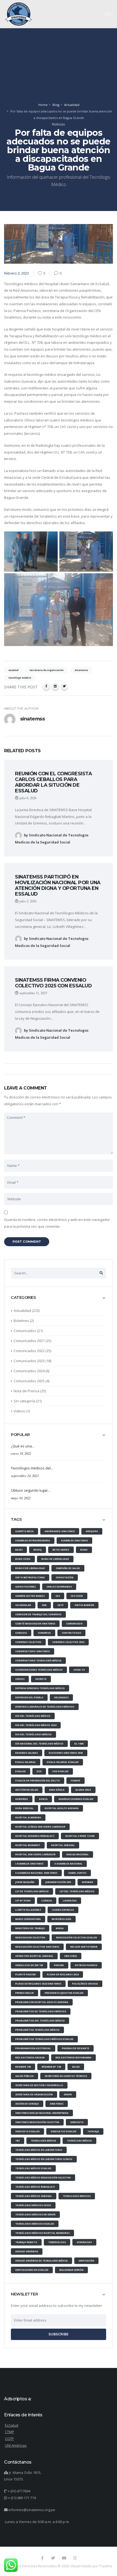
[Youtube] (64, 2558)
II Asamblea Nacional (68, 1864)
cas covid (77, 1596)
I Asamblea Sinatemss (29, 1864)
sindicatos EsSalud (64, 2131)
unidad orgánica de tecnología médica (41, 2261)
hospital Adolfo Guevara (62, 1808)
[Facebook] (46, 686)
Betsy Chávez (61, 1550)
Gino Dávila (57, 1790)
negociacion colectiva (30, 1937)
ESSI (39, 1771)
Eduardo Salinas (27, 1753)
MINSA (60, 1928)
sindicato (77, 2122)
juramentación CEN (58, 1882)
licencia (47, 1900)
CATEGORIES (23, 1298)
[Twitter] (64, 686)
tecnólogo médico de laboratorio (39, 2150)
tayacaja (93, 2131)
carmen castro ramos (30, 1596)
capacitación (65, 1577)
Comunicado (74, 1624)
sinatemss (57, 2104)
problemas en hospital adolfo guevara (42, 2002)
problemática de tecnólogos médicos (41, 2011)
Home (43, 105)
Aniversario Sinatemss (60, 1531)
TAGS (16, 1520)
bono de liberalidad (55, 1559)
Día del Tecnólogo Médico (33, 1716)
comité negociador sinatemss (35, 1624)
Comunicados (25, 1331)
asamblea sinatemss (74, 1540)
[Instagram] (75, 2558)
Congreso (44, 1633)
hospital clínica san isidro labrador (40, 1827)
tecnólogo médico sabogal (34, 2196)
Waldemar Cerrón (71, 2270)
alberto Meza (24, 1531)
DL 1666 (79, 1744)
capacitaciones (25, 1587)
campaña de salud (68, 1568)
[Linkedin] (55, 686)
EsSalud (12, 2425)
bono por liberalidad (30, 1568)
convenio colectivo (28, 1642)
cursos (20, 1679)
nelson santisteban (84, 1947)
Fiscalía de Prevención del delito (38, 1780)
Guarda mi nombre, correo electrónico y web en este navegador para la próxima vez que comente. (57, 1223)
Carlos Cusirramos (59, 1587)
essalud (21, 1771)
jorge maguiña (25, 1882)
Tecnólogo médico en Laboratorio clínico (44, 2159)
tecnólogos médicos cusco (33, 2205)
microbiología (61, 1919)
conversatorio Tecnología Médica (38, 1660)
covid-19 (79, 1670)
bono (84, 1550)
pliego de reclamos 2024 (63, 1974)
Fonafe (76, 1780)
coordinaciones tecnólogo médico (39, 1670)
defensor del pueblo (29, 1697)
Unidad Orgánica (27, 2251)
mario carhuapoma (28, 1919)
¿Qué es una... (23, 1446)
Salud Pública (24, 2076)
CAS (58, 1596)
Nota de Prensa (27, 1391)
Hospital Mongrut (28, 1845)
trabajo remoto (26, 2242)
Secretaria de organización (34, 2094)
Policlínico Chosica (85, 1984)
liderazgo (70, 1900)
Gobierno (22, 1799)
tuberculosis (57, 2242)
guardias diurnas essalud (76, 1799)
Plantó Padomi (26, 1974)
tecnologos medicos (77, 2196)
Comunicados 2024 (29, 1371)
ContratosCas (71, 1633)
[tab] (59, 1300)
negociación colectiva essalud (77, 1937)
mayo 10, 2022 (21, 1498)
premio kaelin (24, 1993)
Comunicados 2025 (29, 1381)
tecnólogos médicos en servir (35, 2214)
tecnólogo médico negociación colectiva (43, 2177)
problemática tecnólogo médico (37, 2030)
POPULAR (20, 1435)
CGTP (61, 1605)
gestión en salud (27, 1790)
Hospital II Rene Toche (80, 1836)
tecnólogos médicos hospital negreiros (42, 2233)
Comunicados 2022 (29, 1351)
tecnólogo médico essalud (33, 2168)
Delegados (61, 1697)
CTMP (10, 2432)
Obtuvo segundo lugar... (31, 1490)
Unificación (86, 2261)
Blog (56, 105)
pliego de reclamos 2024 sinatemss (38, 1984)
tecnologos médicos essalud (35, 2224)
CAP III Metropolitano (30, 1577)
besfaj (38, 1550)
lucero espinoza (63, 1910)
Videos (19, 1411)
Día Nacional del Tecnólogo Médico (39, 1744)
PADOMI (59, 1965)
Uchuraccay (84, 2242)
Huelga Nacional (78, 1854)
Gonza (43, 1799)
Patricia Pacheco (86, 1965)
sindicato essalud (27, 2131)
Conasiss (21, 1633)
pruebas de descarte (76, 2048)
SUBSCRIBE (59, 2334)
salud (76, 2067)
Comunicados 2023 (29, 1361)
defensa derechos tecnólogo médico (40, 1688)
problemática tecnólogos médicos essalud (44, 2039)
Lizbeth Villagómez (28, 1910)
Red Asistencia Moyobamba (73, 2057)
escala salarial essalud (63, 1762)
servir (68, 2094)
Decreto (41, 1679)
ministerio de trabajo (30, 1928)
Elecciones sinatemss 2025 (66, 1753)
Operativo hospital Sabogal (34, 1956)
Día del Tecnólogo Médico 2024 (36, 1725)
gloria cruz (83, 1790)
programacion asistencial (33, 2048)
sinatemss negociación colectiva (37, 2122)
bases (19, 1550)
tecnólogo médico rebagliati (35, 2187)
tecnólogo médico (79, 2141)
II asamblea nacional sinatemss (36, 1873)
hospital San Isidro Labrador (35, 1854)
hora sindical (24, 1808)
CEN (44, 1605)
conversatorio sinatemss (33, 1651)
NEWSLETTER (24, 2294)
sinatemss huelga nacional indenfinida (42, 2113)
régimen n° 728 (51, 2067)
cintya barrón (84, 1605)
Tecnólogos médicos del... (32, 1468)
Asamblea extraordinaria (33, 1540)
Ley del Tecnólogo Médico (77, 1891)
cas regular (23, 1605)
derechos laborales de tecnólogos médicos (45, 1707)
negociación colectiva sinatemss (37, 1947)
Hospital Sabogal (63, 1845)
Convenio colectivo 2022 (68, 1642)
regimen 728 (23, 2067)
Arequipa (92, 1531)
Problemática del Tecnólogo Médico (40, 2021)
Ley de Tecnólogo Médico (32, 1891)
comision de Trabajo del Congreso (38, 1614)
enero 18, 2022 (21, 1453)
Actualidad (72, 105)
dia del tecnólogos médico (33, 1734)
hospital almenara (28, 1817)
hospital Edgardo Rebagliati (35, 1836)
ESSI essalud (61, 1771)
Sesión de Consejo (27, 2104)
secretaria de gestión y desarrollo (39, 2085)
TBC (18, 2141)
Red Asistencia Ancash (30, 2057)
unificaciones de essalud (32, 2270)
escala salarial (26, 1762)
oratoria (71, 1956)
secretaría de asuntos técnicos (66, 2076)
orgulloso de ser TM (29, 1965)
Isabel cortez (77, 1873)
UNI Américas (16, 2445)
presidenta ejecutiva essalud (64, 1993)
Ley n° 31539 (23, 1900)
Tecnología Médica (43, 2141)
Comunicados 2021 (29, 1341)
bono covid (23, 1559)
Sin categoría (24, 1401)
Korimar (87, 1882)
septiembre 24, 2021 (25, 1476)
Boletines (21, 1321)
